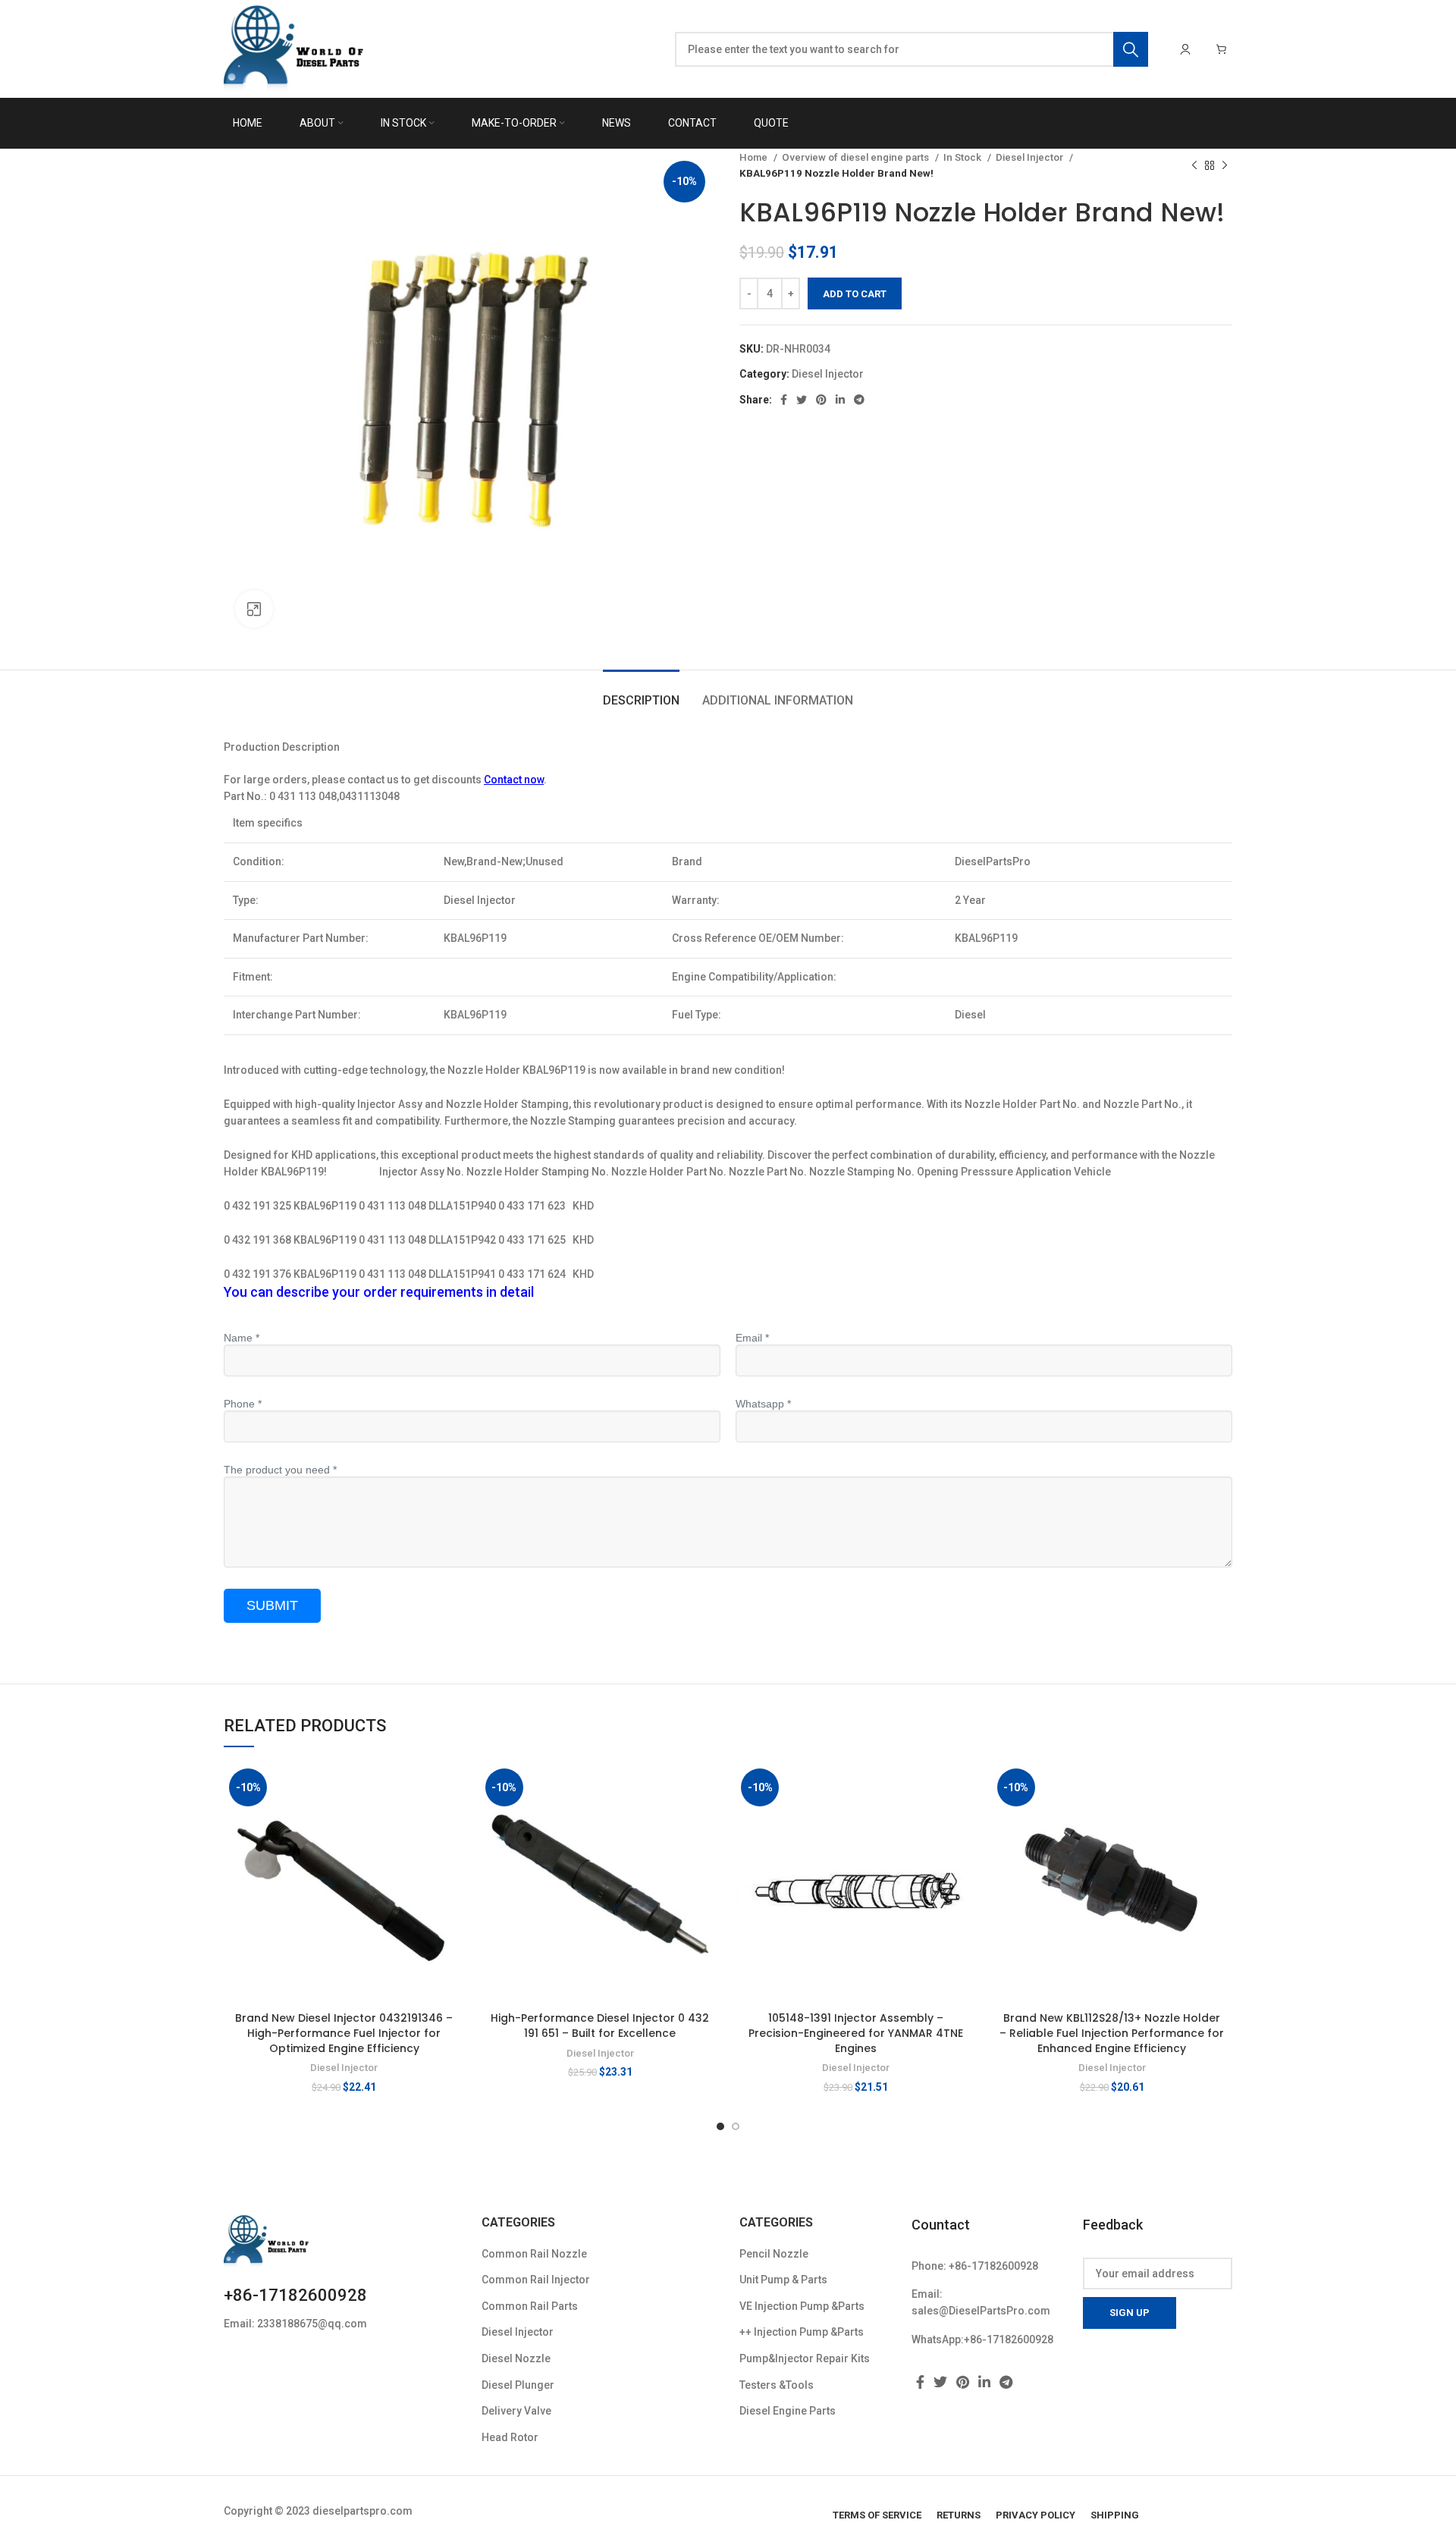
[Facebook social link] (784, 400)
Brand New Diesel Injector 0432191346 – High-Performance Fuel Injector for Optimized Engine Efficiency (344, 2033)
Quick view (453, 1822)
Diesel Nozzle (516, 2358)
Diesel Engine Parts (788, 2411)
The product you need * (280, 1470)
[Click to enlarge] (254, 609)
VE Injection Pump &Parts (802, 2306)
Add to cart (855, 294)
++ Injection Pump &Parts (802, 2332)
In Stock (963, 157)
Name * (242, 1338)
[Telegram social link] (859, 400)
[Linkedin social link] (840, 400)
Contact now (514, 780)
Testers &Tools (777, 2385)
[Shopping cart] (1222, 49)
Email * (752, 1338)
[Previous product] (1194, 165)
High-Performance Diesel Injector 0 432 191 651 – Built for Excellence (600, 2026)
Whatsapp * (763, 1404)
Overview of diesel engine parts (857, 157)
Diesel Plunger (518, 2385)
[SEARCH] (1131, 49)
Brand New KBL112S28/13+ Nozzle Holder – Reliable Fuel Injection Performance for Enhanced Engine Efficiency (1112, 2033)
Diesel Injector (1031, 157)
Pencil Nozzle (774, 2254)
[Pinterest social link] (821, 400)
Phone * (243, 1404)
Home (755, 157)
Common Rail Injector (536, 2280)
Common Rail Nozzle (534, 2254)
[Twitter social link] (802, 400)
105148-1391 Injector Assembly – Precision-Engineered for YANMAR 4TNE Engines (856, 2033)
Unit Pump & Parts (783, 2280)
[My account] (1185, 49)
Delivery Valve (516, 2411)
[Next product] (1225, 165)
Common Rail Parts (530, 2306)
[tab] (641, 693)
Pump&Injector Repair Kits (805, 2358)
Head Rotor (510, 2437)
